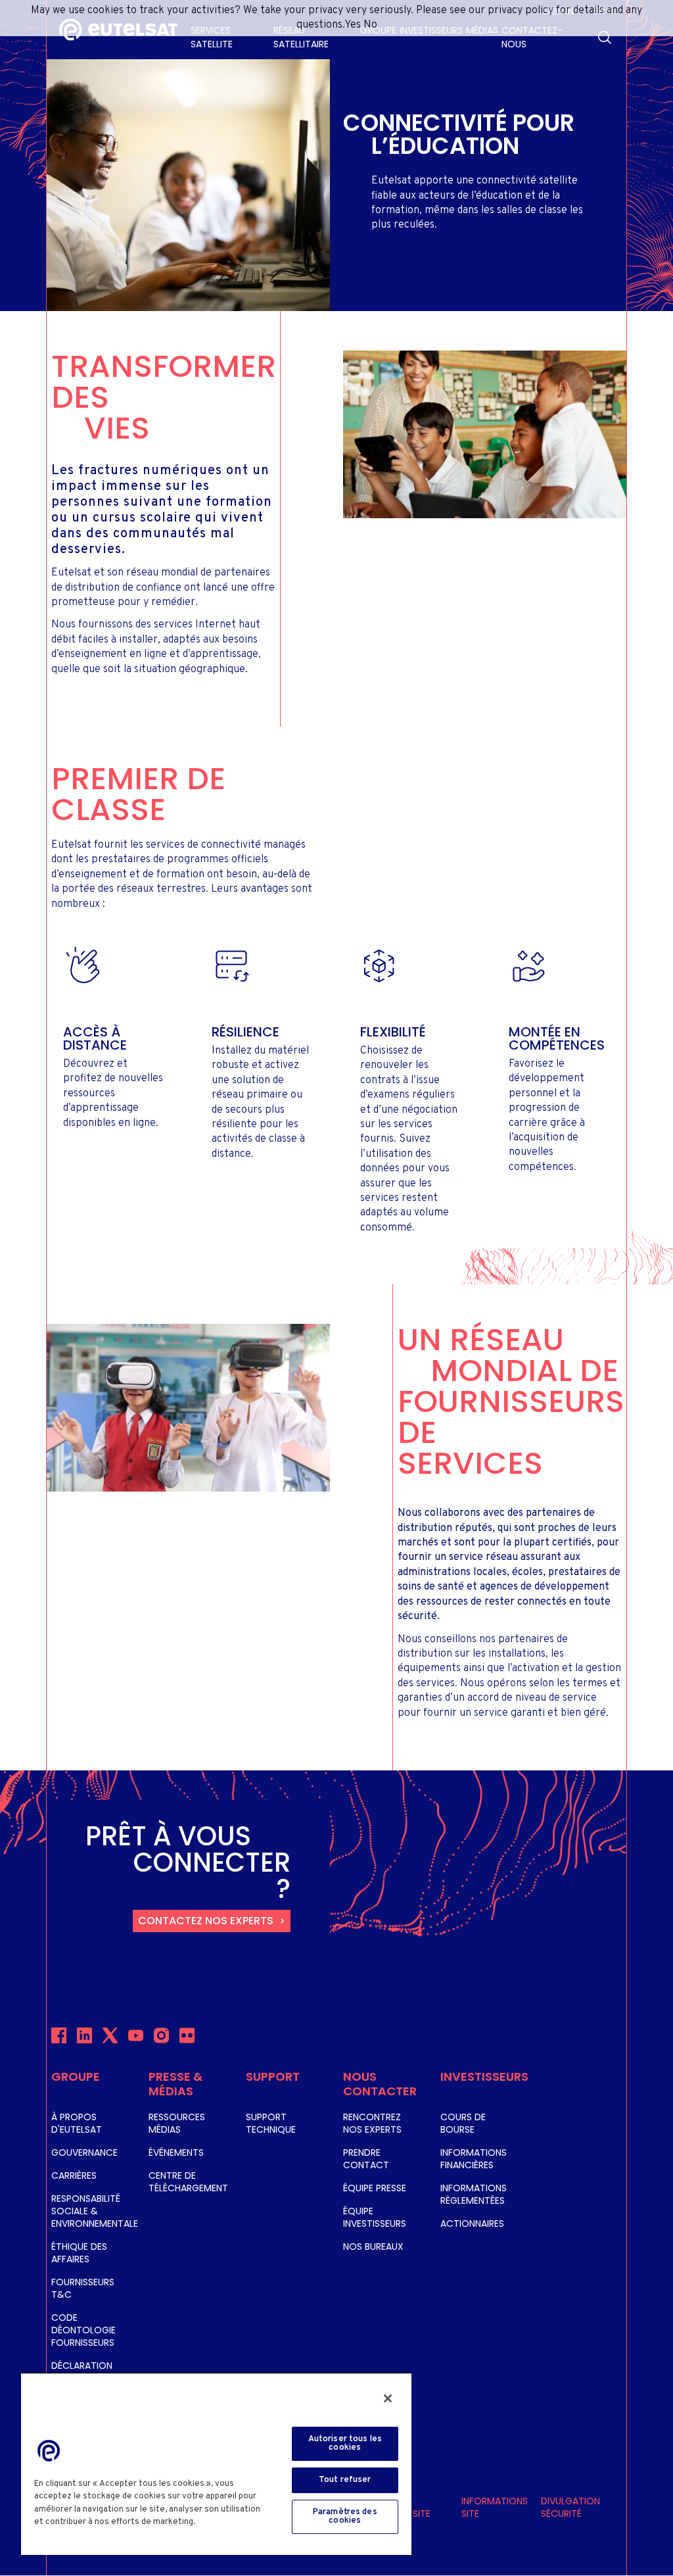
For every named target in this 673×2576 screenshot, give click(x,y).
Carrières (74, 2175)
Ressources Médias (177, 2123)
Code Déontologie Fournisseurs (83, 2330)
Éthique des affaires (79, 2253)
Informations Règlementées (474, 2194)
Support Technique (271, 2123)
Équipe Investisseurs (375, 2217)
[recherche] (605, 37)
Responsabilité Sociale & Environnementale (95, 2211)
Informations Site (495, 2507)
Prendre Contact (366, 2159)
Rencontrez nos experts (372, 2123)
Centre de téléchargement (188, 2182)
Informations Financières (474, 2159)
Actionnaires (472, 2224)
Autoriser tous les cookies (345, 2443)
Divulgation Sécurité (570, 2507)
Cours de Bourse (463, 2123)
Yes (353, 25)
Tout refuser (345, 2480)
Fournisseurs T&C (83, 2288)
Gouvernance (84, 2152)
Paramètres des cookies (345, 2516)
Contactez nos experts (206, 1921)
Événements (176, 2152)
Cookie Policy (228, 2522)
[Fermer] (388, 2398)
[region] (216, 2464)
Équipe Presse (375, 2188)
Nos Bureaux (373, 2247)
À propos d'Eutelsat (77, 2123)
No (370, 25)
